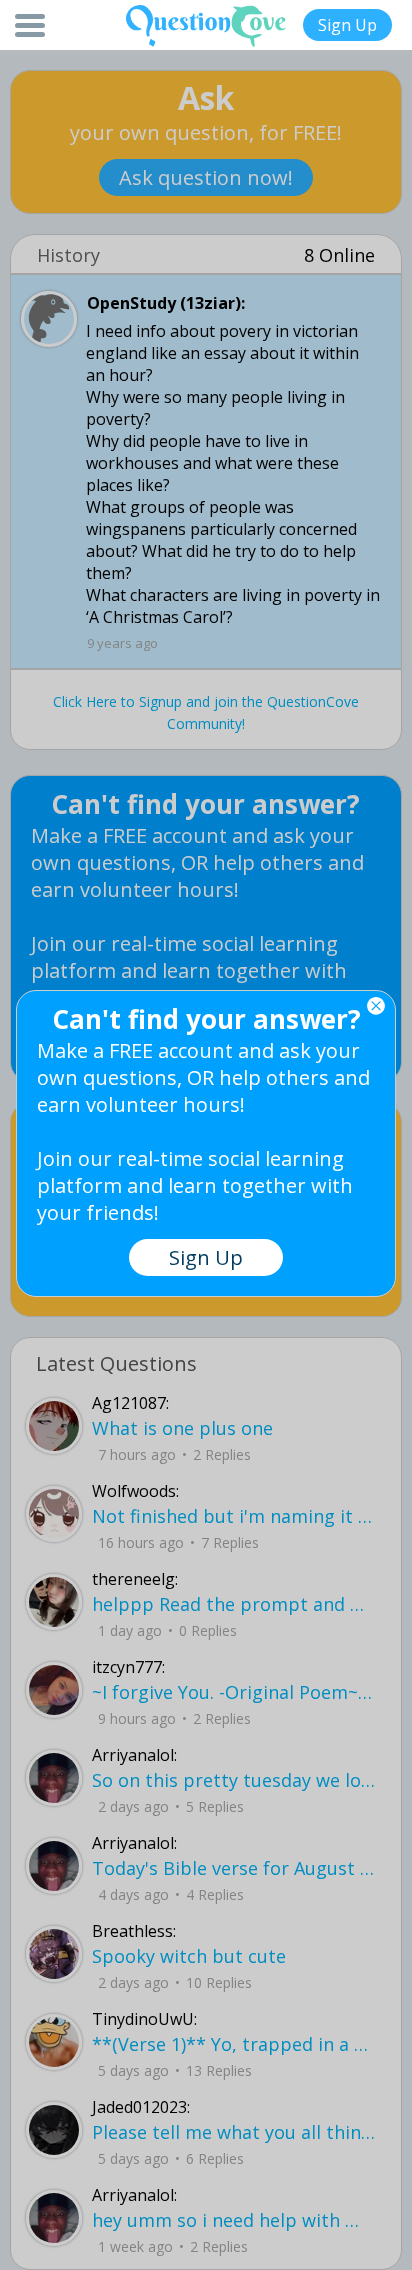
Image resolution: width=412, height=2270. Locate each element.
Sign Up (347, 25)
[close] (376, 1006)
